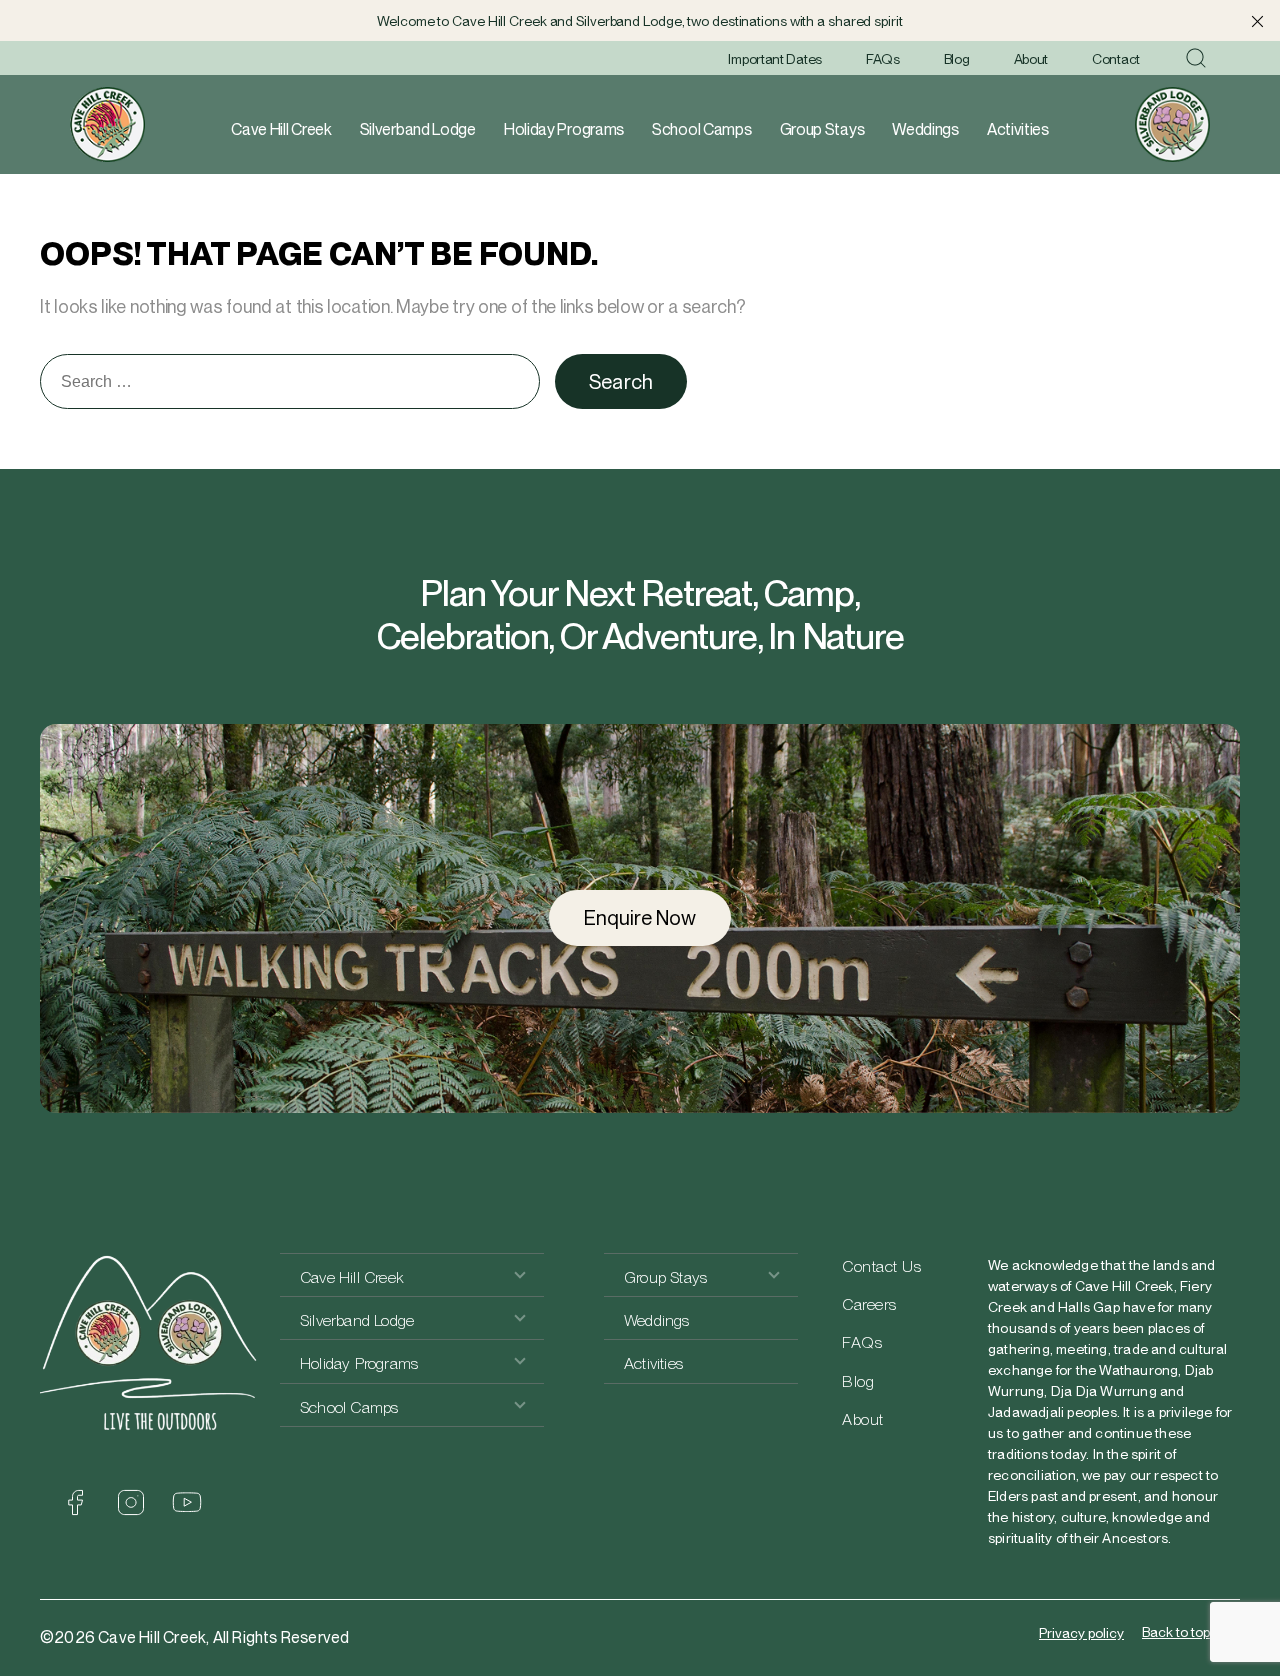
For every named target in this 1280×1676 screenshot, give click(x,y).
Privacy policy (1081, 1633)
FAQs (883, 59)
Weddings (925, 129)
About (1031, 59)
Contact (1116, 59)
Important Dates (775, 59)
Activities (1018, 129)
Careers (869, 1304)
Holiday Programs (564, 129)
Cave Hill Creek (281, 129)
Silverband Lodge (418, 129)
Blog (957, 59)
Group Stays (822, 129)
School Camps (701, 129)
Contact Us (881, 1266)
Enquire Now (640, 918)
